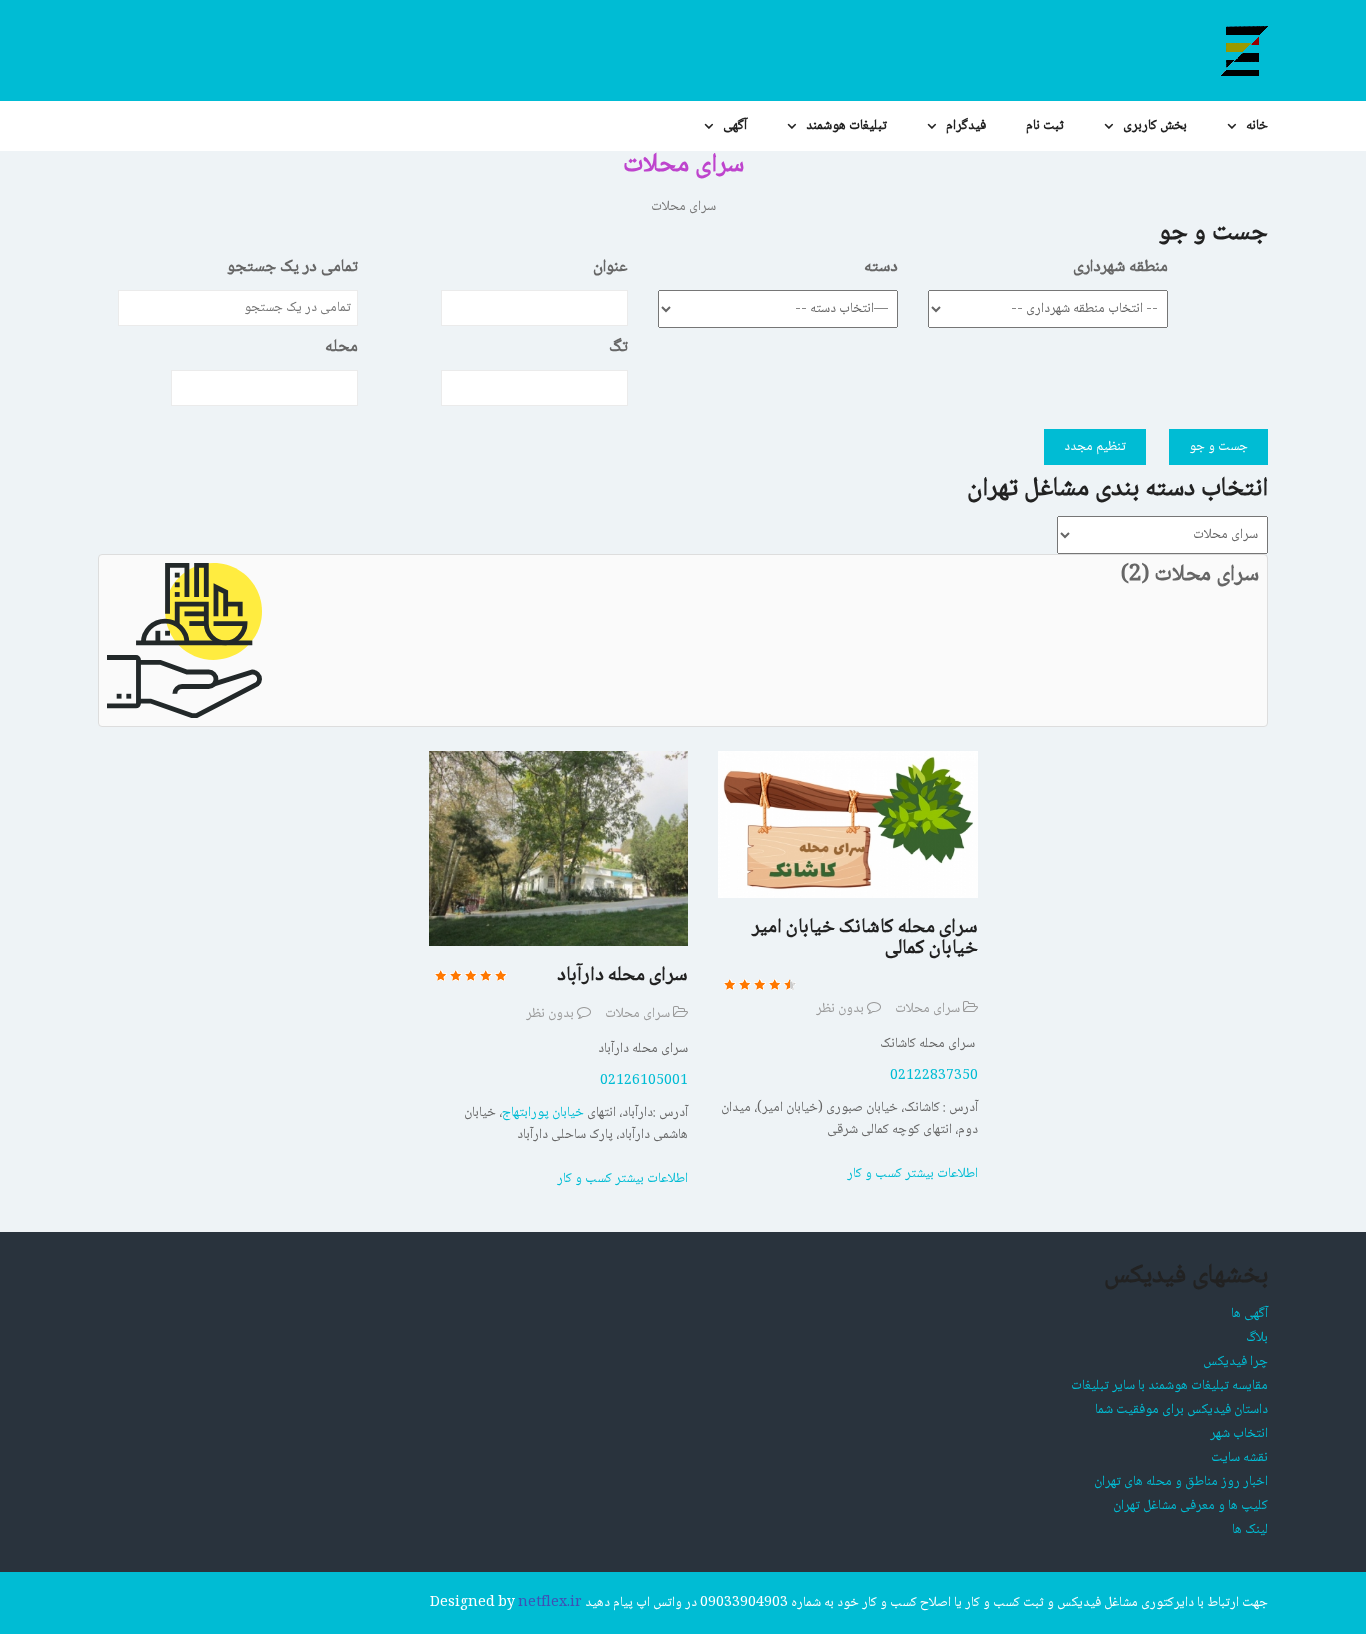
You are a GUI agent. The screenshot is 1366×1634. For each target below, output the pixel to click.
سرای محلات (637, 1014)
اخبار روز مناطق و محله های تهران (1181, 1482)
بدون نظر (550, 1014)
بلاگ (1257, 1338)
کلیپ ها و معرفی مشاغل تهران (1190, 1506)
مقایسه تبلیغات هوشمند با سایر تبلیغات (1169, 1386)
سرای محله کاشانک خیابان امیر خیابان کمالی (865, 938)
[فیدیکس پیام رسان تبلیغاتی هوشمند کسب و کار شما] (1243, 50)
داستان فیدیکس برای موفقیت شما (1181, 1410)
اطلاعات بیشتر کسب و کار (622, 1179)
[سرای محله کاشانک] (847, 825)
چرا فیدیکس (1235, 1362)
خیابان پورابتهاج (543, 1113)
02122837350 (934, 1076)
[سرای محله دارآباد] (558, 849)
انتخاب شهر (1239, 1434)
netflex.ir (550, 1603)
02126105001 (644, 1081)
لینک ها (1250, 1530)
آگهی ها (1249, 1314)
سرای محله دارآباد (622, 976)
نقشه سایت (1239, 1458)
